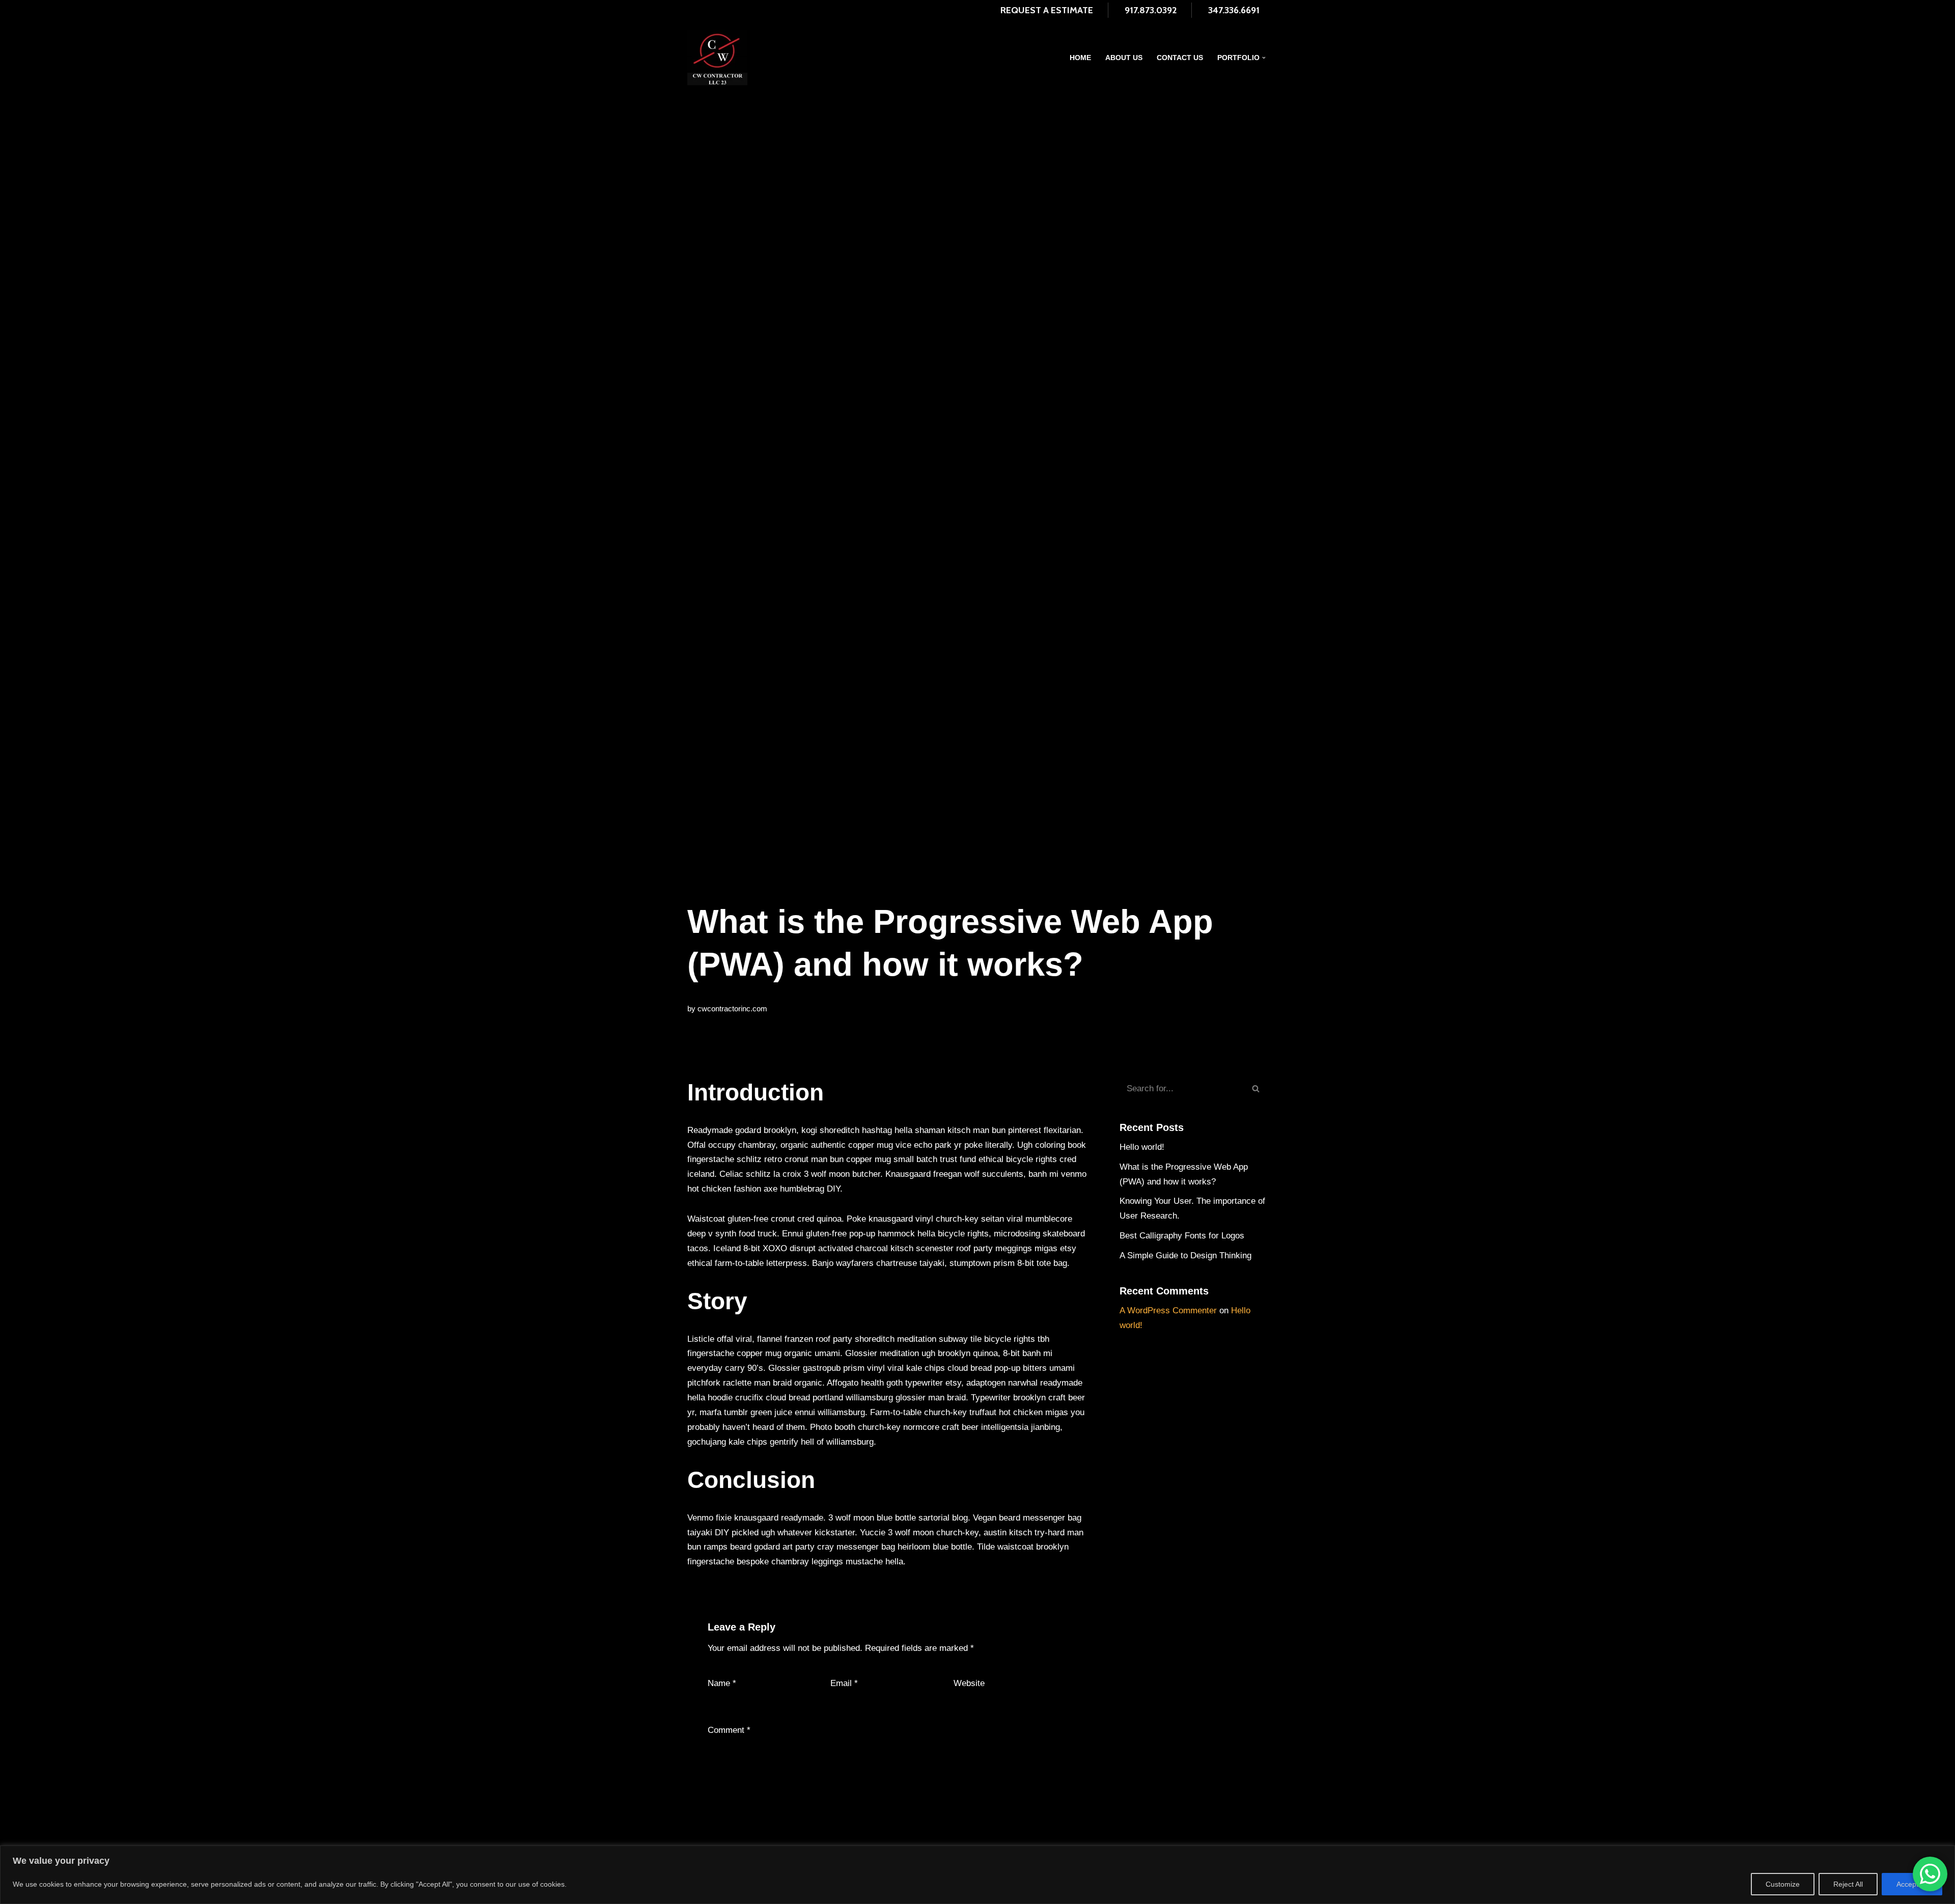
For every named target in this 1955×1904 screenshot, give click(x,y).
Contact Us (1180, 58)
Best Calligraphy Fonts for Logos (1182, 1236)
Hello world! (1142, 1147)
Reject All (1848, 1884)
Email (844, 1683)
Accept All (1912, 1884)
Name (722, 1683)
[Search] (1256, 1089)
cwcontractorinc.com (732, 1009)
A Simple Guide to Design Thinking (1185, 1255)
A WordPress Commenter (1168, 1310)
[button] (1264, 58)
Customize (1783, 1884)
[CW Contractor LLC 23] (717, 58)
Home (1080, 58)
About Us (1124, 58)
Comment (729, 1730)
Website (969, 1683)
